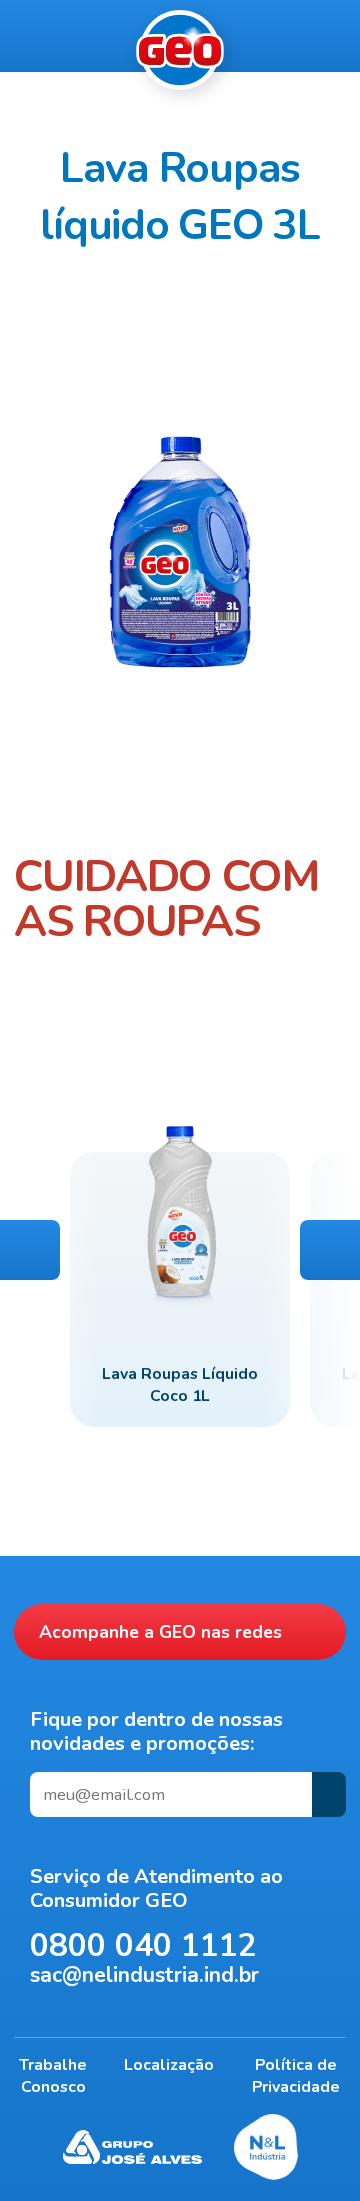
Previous (30, 1250)
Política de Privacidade (296, 2076)
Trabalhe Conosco (53, 2076)
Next (330, 1250)
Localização (169, 2065)
